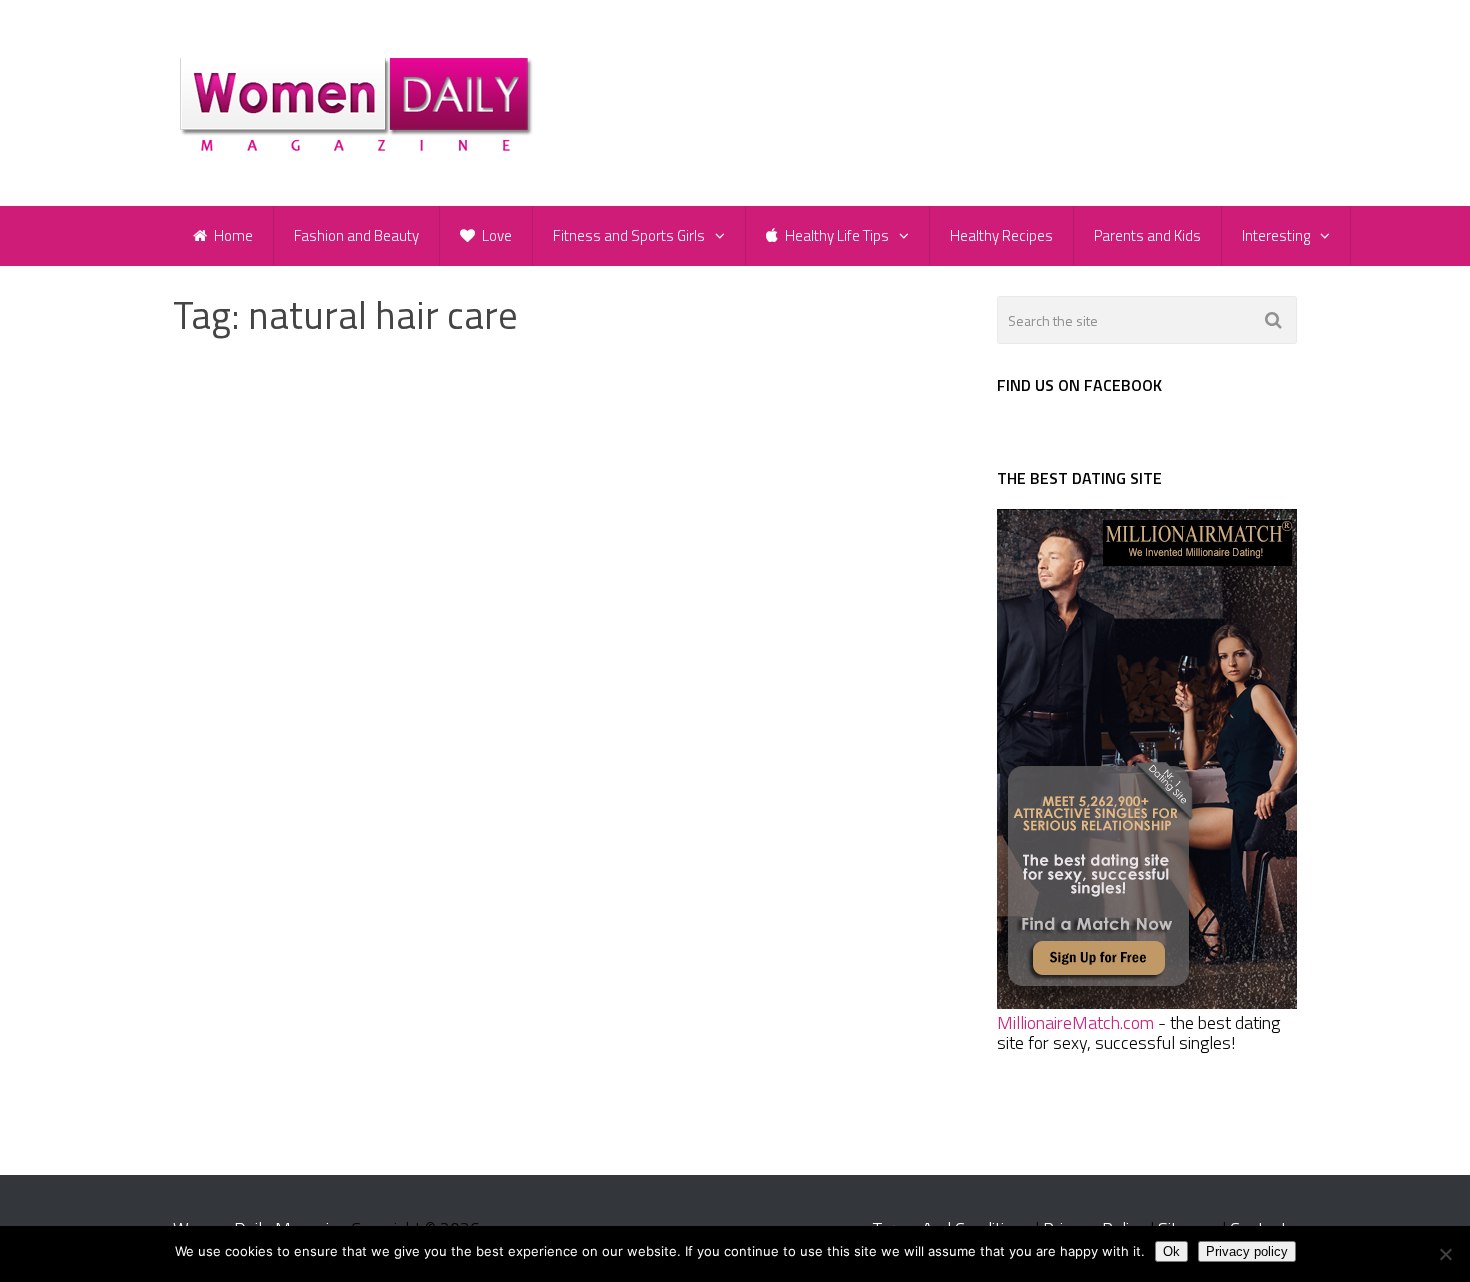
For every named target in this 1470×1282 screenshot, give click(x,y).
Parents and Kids (1147, 235)
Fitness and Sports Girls (629, 235)
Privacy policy (1247, 1251)
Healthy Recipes (1001, 235)
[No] (1445, 1254)
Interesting (1276, 235)
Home (232, 235)
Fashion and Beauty (356, 235)
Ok (1171, 1251)
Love (495, 235)
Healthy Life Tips (835, 235)
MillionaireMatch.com (1075, 1022)
